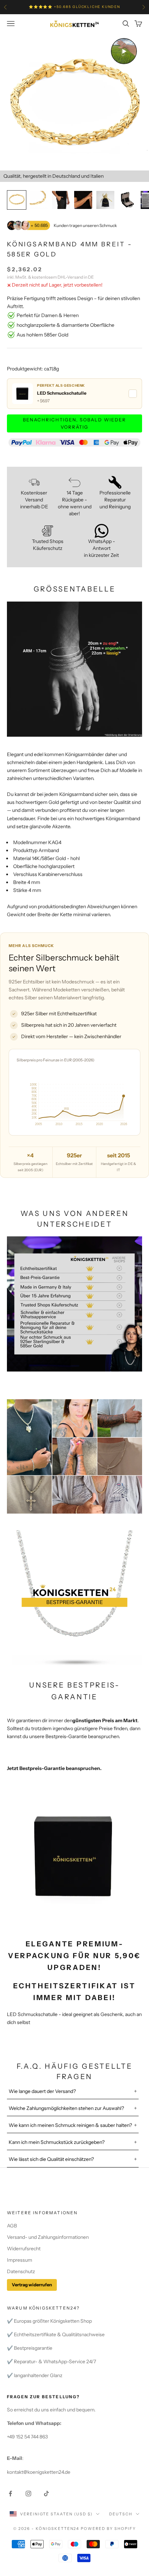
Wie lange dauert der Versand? (42, 2091)
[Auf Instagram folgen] (28, 2494)
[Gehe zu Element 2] (39, 200)
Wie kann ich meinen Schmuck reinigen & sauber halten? (70, 2125)
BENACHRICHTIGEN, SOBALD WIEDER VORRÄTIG (74, 423)
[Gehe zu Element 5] (105, 200)
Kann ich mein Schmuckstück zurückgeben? (57, 2142)
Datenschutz (21, 2271)
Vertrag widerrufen (32, 2285)
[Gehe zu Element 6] (128, 200)
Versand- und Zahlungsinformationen (48, 2237)
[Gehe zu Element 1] (17, 200)
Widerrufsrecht (24, 2249)
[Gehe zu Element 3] (61, 200)
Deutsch (121, 2514)
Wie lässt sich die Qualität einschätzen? (51, 2159)
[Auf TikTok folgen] (46, 2494)
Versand (75, 277)
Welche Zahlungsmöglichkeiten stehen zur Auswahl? (67, 2108)
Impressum (20, 2260)
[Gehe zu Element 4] (83, 200)
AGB (12, 2226)
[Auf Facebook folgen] (10, 2494)
